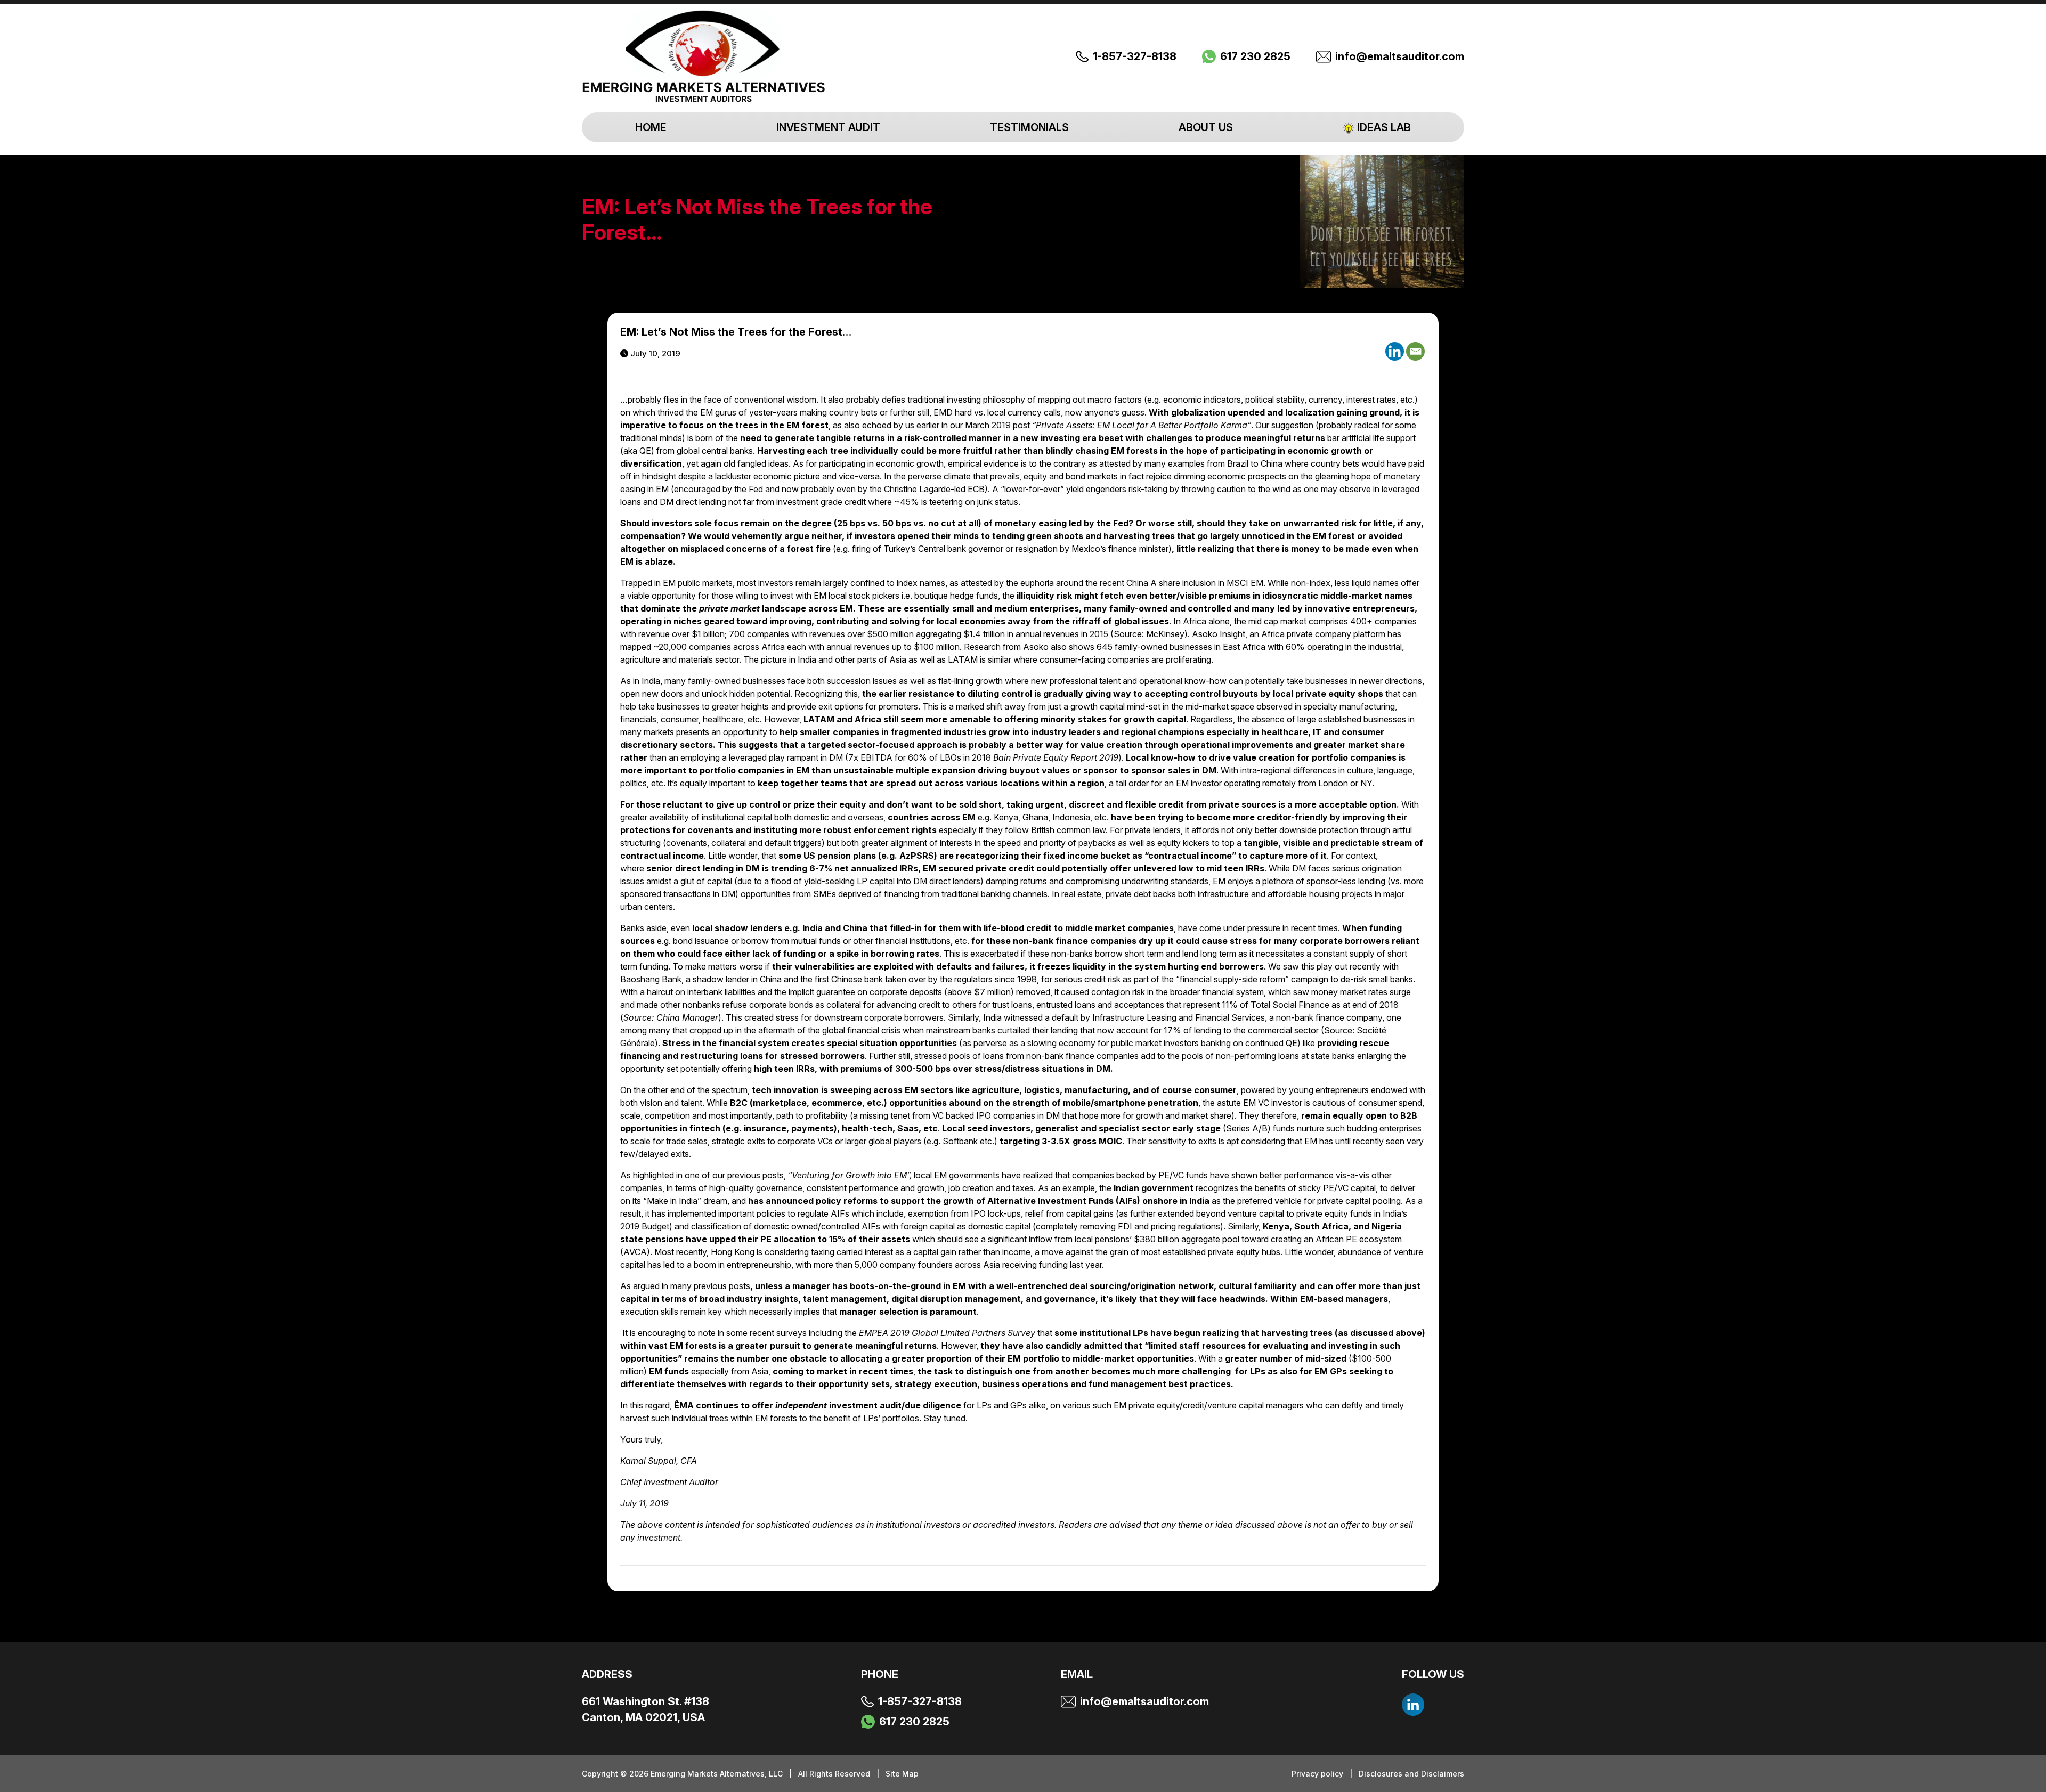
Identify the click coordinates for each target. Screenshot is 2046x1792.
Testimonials (1029, 127)
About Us (1206, 127)
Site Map (902, 1774)
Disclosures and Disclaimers (1411, 1774)
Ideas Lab (1384, 127)
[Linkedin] (1395, 351)
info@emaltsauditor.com (1400, 56)
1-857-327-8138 (1135, 56)
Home (651, 127)
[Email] (1415, 351)
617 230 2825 (1255, 56)
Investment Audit (828, 127)
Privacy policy (1318, 1774)
